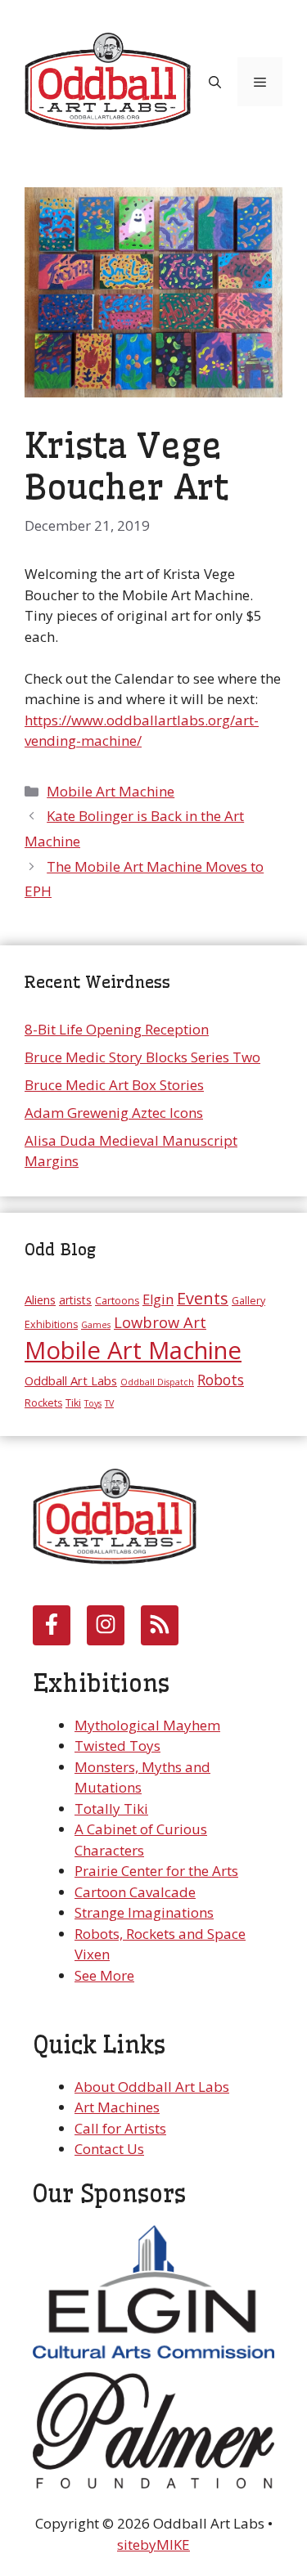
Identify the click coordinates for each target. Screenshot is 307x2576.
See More (104, 1975)
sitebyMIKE (153, 2545)
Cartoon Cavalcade (135, 1892)
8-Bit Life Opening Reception (117, 1029)
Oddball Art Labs (71, 1380)
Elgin (158, 1299)
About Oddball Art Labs (152, 2087)
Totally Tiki (111, 1809)
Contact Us (109, 2149)
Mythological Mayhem (147, 1725)
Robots (221, 1380)
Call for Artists (120, 2128)
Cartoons (117, 1301)
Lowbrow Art (160, 1322)
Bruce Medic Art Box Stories (114, 1085)
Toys (93, 1403)
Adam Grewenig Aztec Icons (114, 1113)
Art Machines (117, 2107)
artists (75, 1300)
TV (109, 1403)
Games (96, 1325)
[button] (215, 82)
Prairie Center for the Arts (156, 1871)
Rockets (43, 1403)
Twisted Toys (117, 1746)
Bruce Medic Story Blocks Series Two (142, 1057)
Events (203, 1298)
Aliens (40, 1299)
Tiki (73, 1403)
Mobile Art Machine (111, 791)
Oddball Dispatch (157, 1382)
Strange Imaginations (144, 1912)
